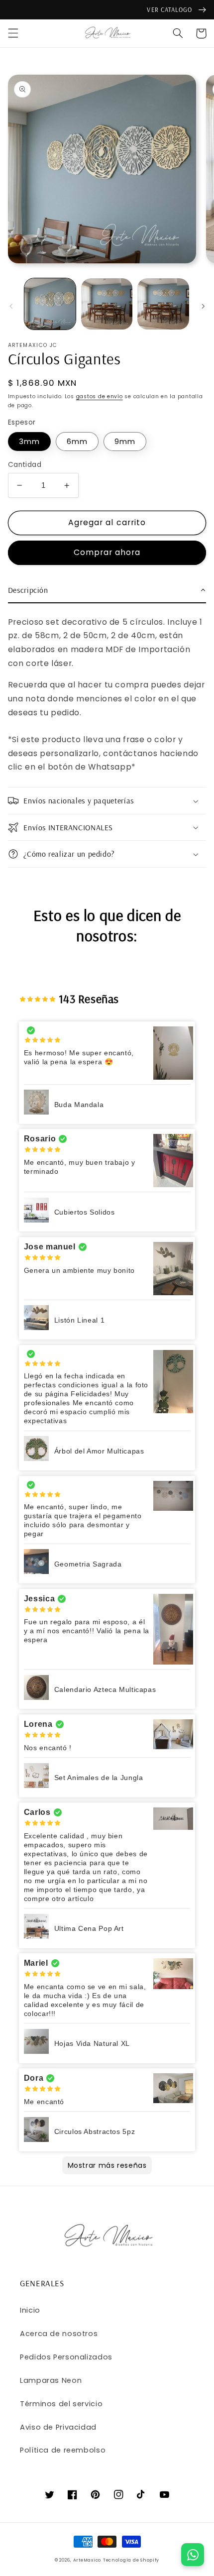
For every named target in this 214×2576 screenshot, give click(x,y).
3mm (29, 442)
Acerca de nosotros (59, 2334)
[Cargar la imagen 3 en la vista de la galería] (163, 304)
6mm (77, 442)
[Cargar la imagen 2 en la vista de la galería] (107, 304)
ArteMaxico (87, 2560)
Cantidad (25, 465)
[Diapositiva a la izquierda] (11, 306)
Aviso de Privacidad (58, 2427)
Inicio (30, 2310)
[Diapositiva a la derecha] (203, 306)
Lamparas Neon (51, 2380)
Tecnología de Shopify (131, 2560)
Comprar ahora (107, 552)
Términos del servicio (61, 2404)
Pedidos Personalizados (66, 2357)
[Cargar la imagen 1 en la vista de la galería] (50, 304)
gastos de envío (100, 396)
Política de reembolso (63, 2450)
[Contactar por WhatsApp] (193, 2555)
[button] (13, 33)
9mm (125, 442)
